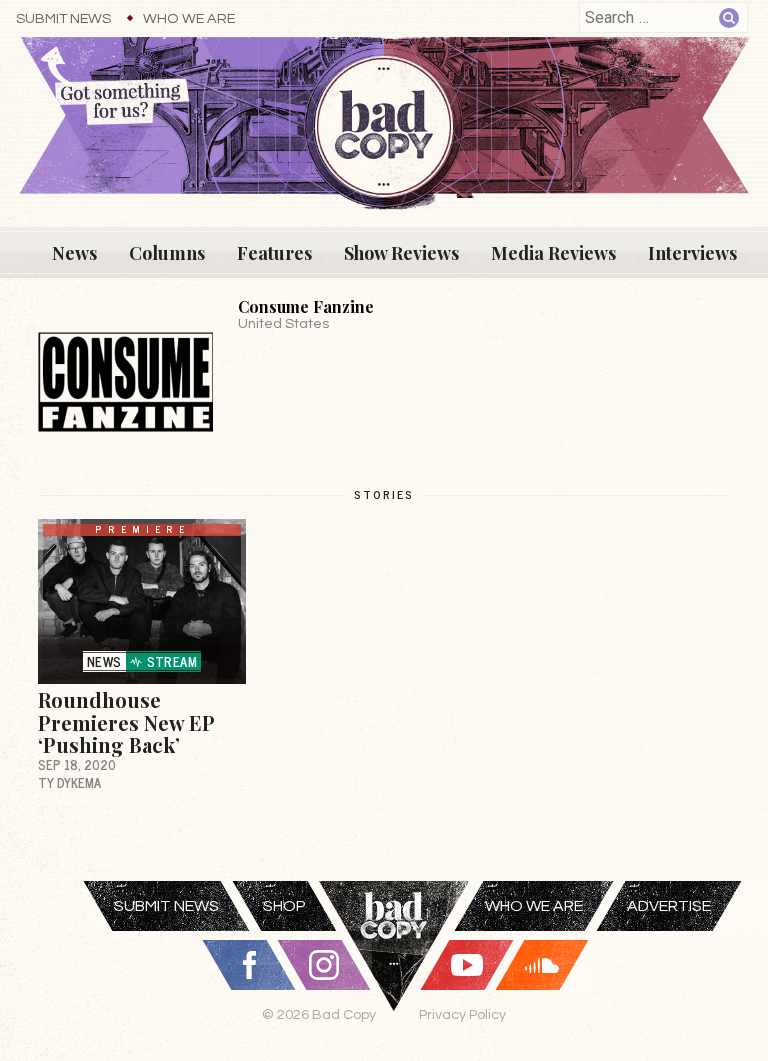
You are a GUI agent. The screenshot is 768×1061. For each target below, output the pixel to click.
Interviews (692, 253)
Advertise (669, 906)
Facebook (249, 965)
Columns (167, 253)
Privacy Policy (462, 1014)
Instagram (324, 965)
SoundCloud (542, 965)
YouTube (467, 965)
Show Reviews (401, 253)
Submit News (63, 18)
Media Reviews (553, 253)
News (74, 253)
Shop (284, 906)
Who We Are (189, 18)
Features (274, 253)
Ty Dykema (69, 782)
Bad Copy (394, 971)
